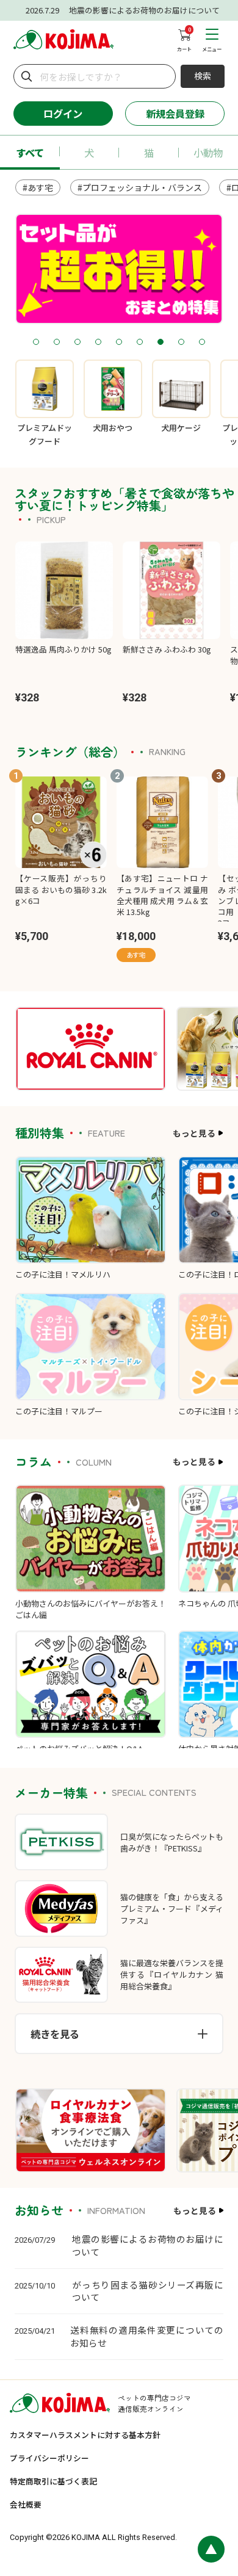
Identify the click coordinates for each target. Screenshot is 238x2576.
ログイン (63, 114)
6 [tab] (140, 342)
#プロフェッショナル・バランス (140, 187)
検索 (203, 76)
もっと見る (194, 1133)
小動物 (208, 153)
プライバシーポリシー (49, 2458)
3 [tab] (78, 342)
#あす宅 (38, 187)
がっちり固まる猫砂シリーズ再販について (148, 2291)
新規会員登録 (175, 114)
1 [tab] (36, 342)
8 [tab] (182, 342)
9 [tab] (202, 342)
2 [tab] (57, 342)
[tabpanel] (119, 269)
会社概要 (26, 2504)
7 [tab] (161, 342)
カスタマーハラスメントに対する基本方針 (85, 2435)
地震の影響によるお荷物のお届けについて (148, 2245)
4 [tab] (99, 342)
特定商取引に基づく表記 (53, 2481)
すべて (30, 153)
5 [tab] (119, 342)
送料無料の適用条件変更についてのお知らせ (147, 2336)
